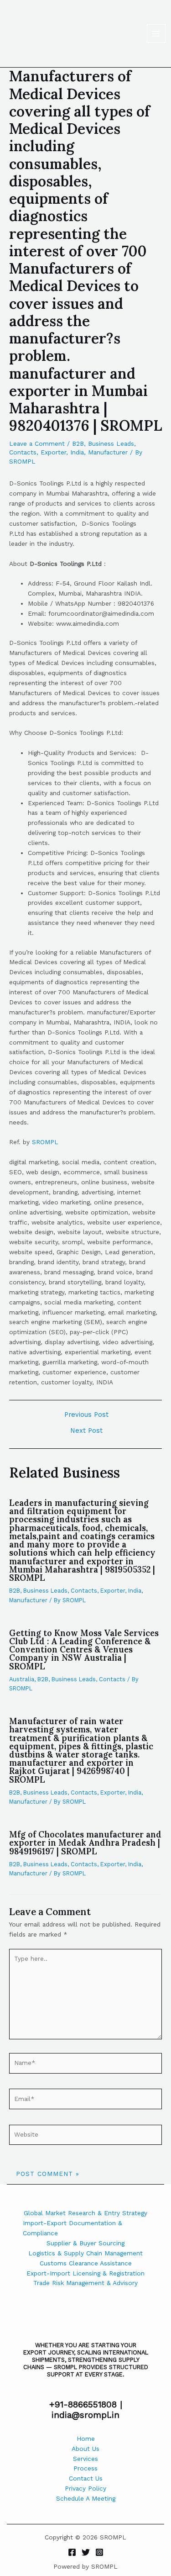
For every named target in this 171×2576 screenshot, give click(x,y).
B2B (78, 443)
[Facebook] (72, 2552)
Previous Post (86, 1415)
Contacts (23, 452)
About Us (85, 2449)
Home (86, 2439)
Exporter (53, 452)
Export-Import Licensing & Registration (85, 2273)
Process (85, 2468)
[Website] (85, 2136)
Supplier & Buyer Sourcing (85, 2243)
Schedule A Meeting (86, 2498)
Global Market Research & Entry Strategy (85, 2213)
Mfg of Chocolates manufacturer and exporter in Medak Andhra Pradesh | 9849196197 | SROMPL (85, 1843)
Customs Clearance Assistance (86, 2263)
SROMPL (45, 1142)
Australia (22, 1679)
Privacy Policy (85, 2488)
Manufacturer (108, 452)
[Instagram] (99, 2552)
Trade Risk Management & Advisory (85, 2283)
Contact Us (86, 2478)
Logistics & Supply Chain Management (85, 2253)
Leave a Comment (37, 443)
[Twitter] (86, 2552)
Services (85, 2459)
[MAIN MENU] (156, 34)
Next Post (86, 1431)
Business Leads (111, 443)
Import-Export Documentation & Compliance (73, 2228)
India (77, 452)
